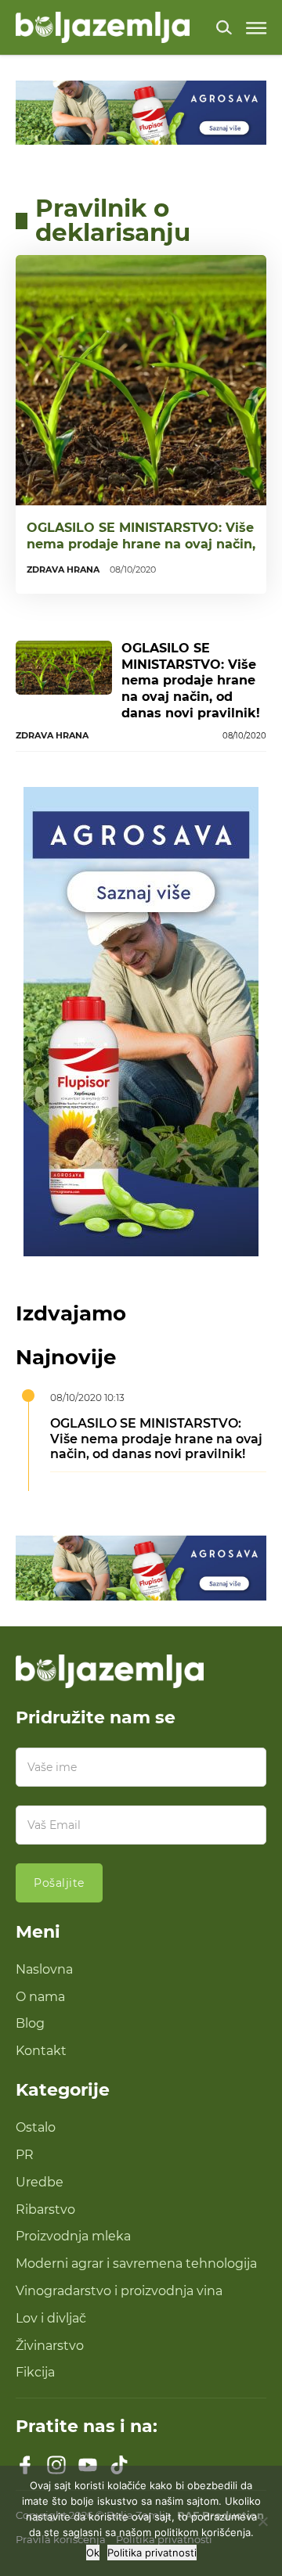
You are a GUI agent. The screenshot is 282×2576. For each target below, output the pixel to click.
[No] (262, 2521)
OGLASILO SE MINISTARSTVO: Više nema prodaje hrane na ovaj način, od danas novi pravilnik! (191, 681)
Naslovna (44, 1969)
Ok (93, 2553)
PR (25, 2155)
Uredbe (40, 2182)
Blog (30, 2023)
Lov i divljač (51, 2318)
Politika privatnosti (152, 2553)
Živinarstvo (50, 2346)
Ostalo (36, 2127)
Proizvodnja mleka (73, 2236)
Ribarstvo (45, 2210)
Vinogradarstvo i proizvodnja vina (119, 2291)
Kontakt (41, 2051)
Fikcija (35, 2372)
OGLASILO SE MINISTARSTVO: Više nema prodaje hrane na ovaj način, (141, 536)
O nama (40, 1997)
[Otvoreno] (256, 28)
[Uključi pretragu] (224, 27)
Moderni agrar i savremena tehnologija (136, 2263)
